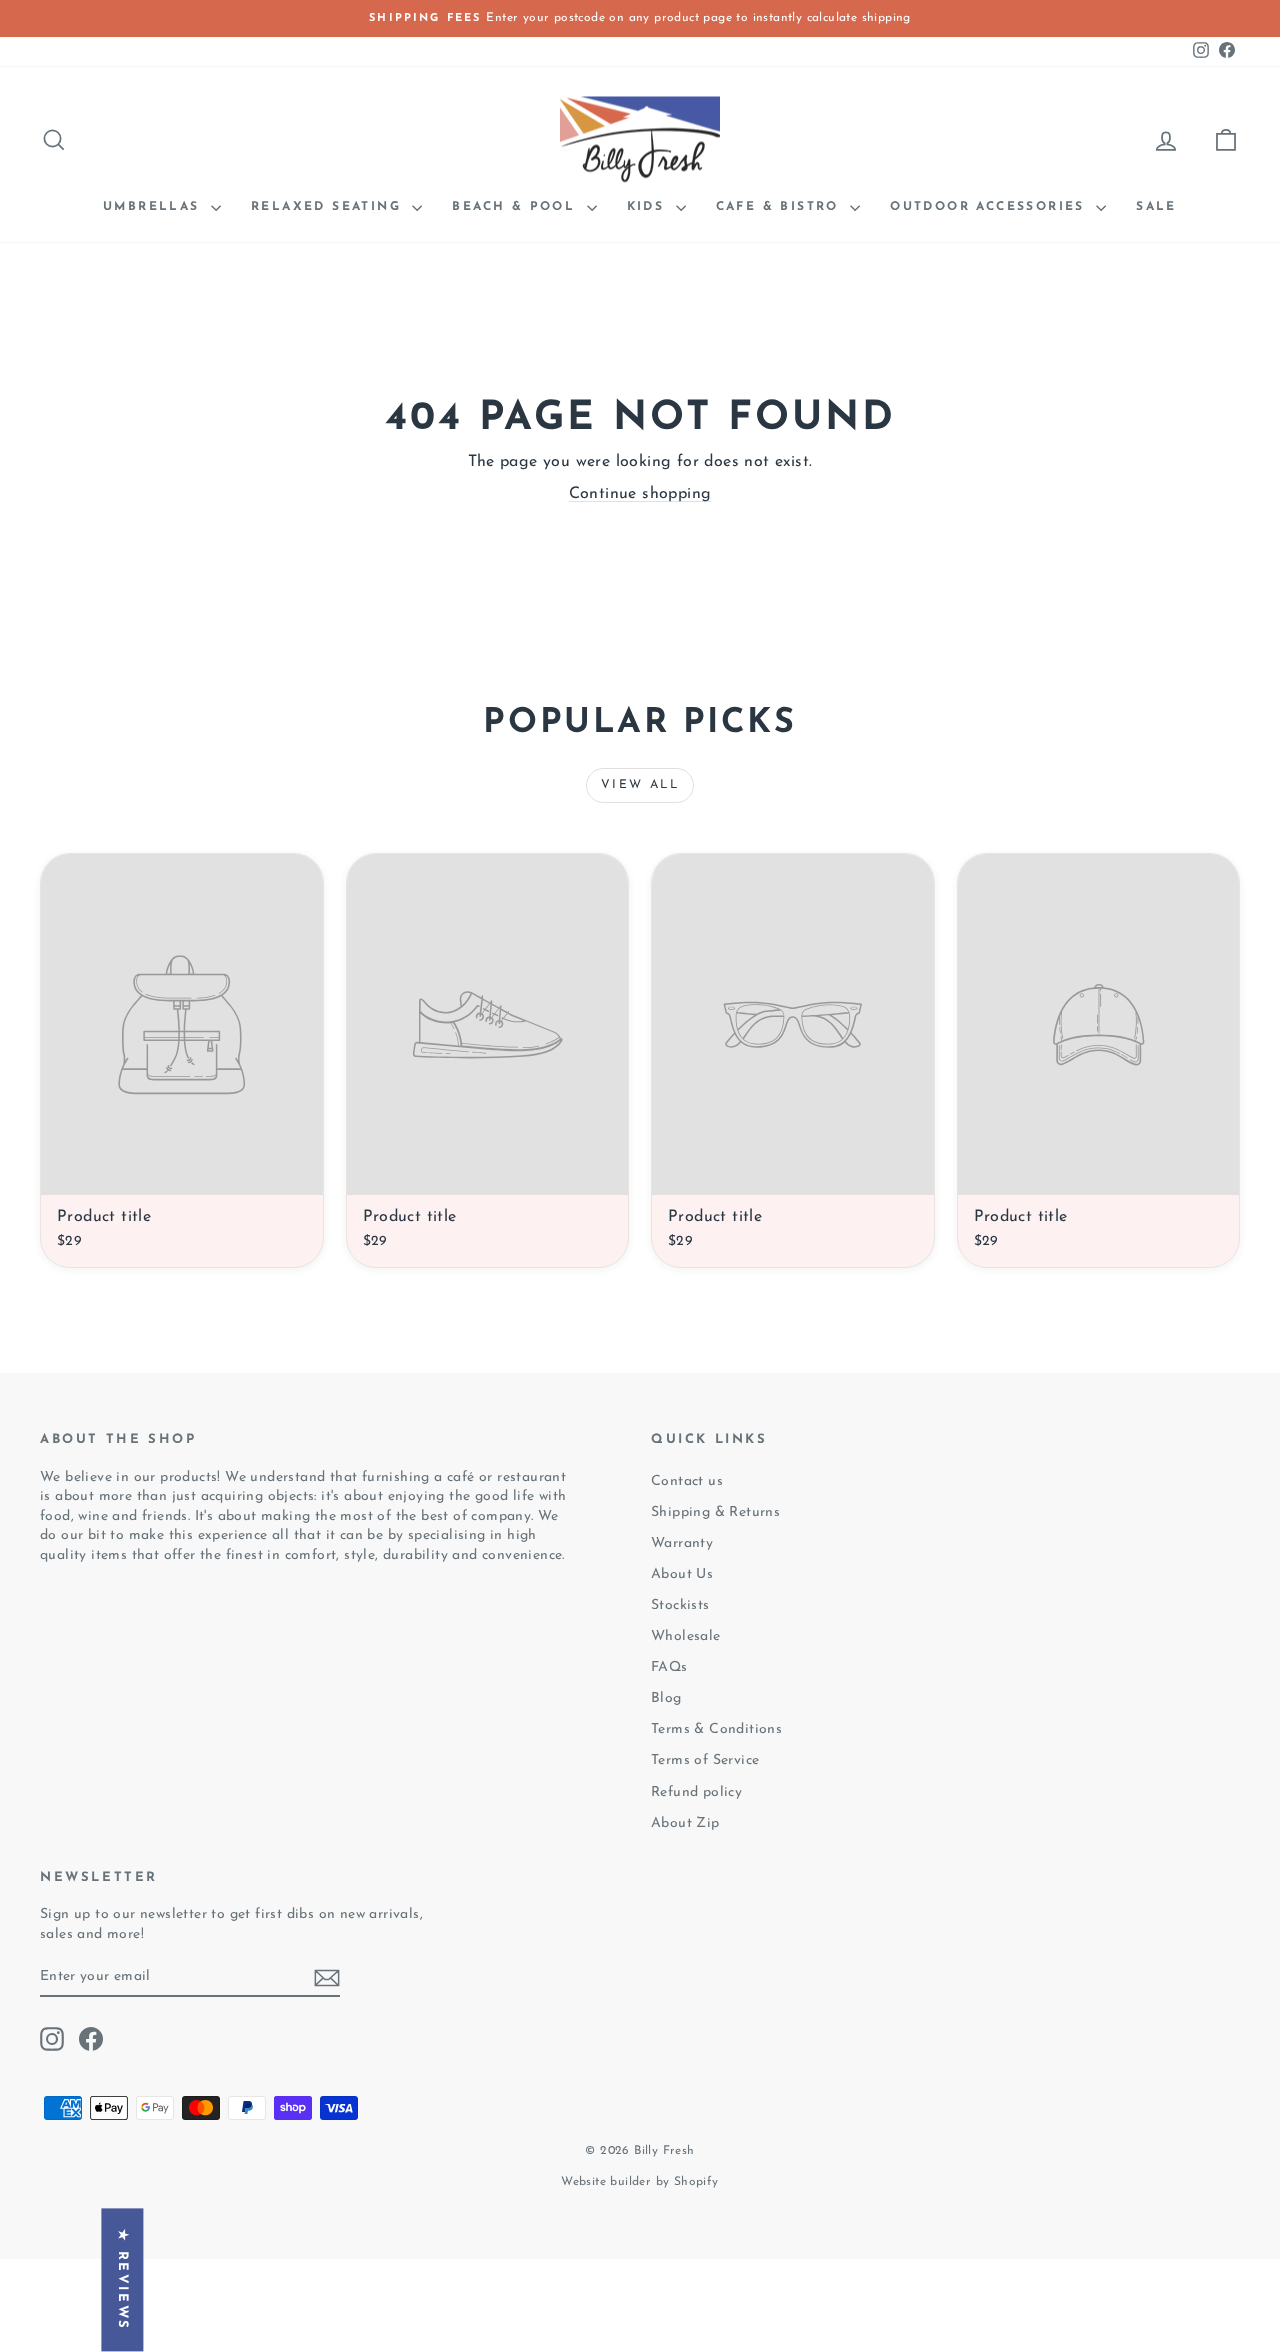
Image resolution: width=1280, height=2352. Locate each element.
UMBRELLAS (154, 207)
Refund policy (696, 1792)
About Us (682, 1574)
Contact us (687, 1481)
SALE (1156, 207)
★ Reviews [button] (122, 2279)
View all (640, 785)
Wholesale (686, 1636)
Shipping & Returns (715, 1512)
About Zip (685, 1823)
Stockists (680, 1605)
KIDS (649, 207)
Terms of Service (705, 1760)
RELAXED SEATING (329, 207)
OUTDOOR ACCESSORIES (990, 207)
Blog (666, 1698)
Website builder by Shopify (639, 2182)
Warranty (682, 1543)
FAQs (669, 1667)
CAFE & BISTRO (781, 207)
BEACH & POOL (516, 207)
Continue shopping (640, 494)
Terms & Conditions (716, 1729)
